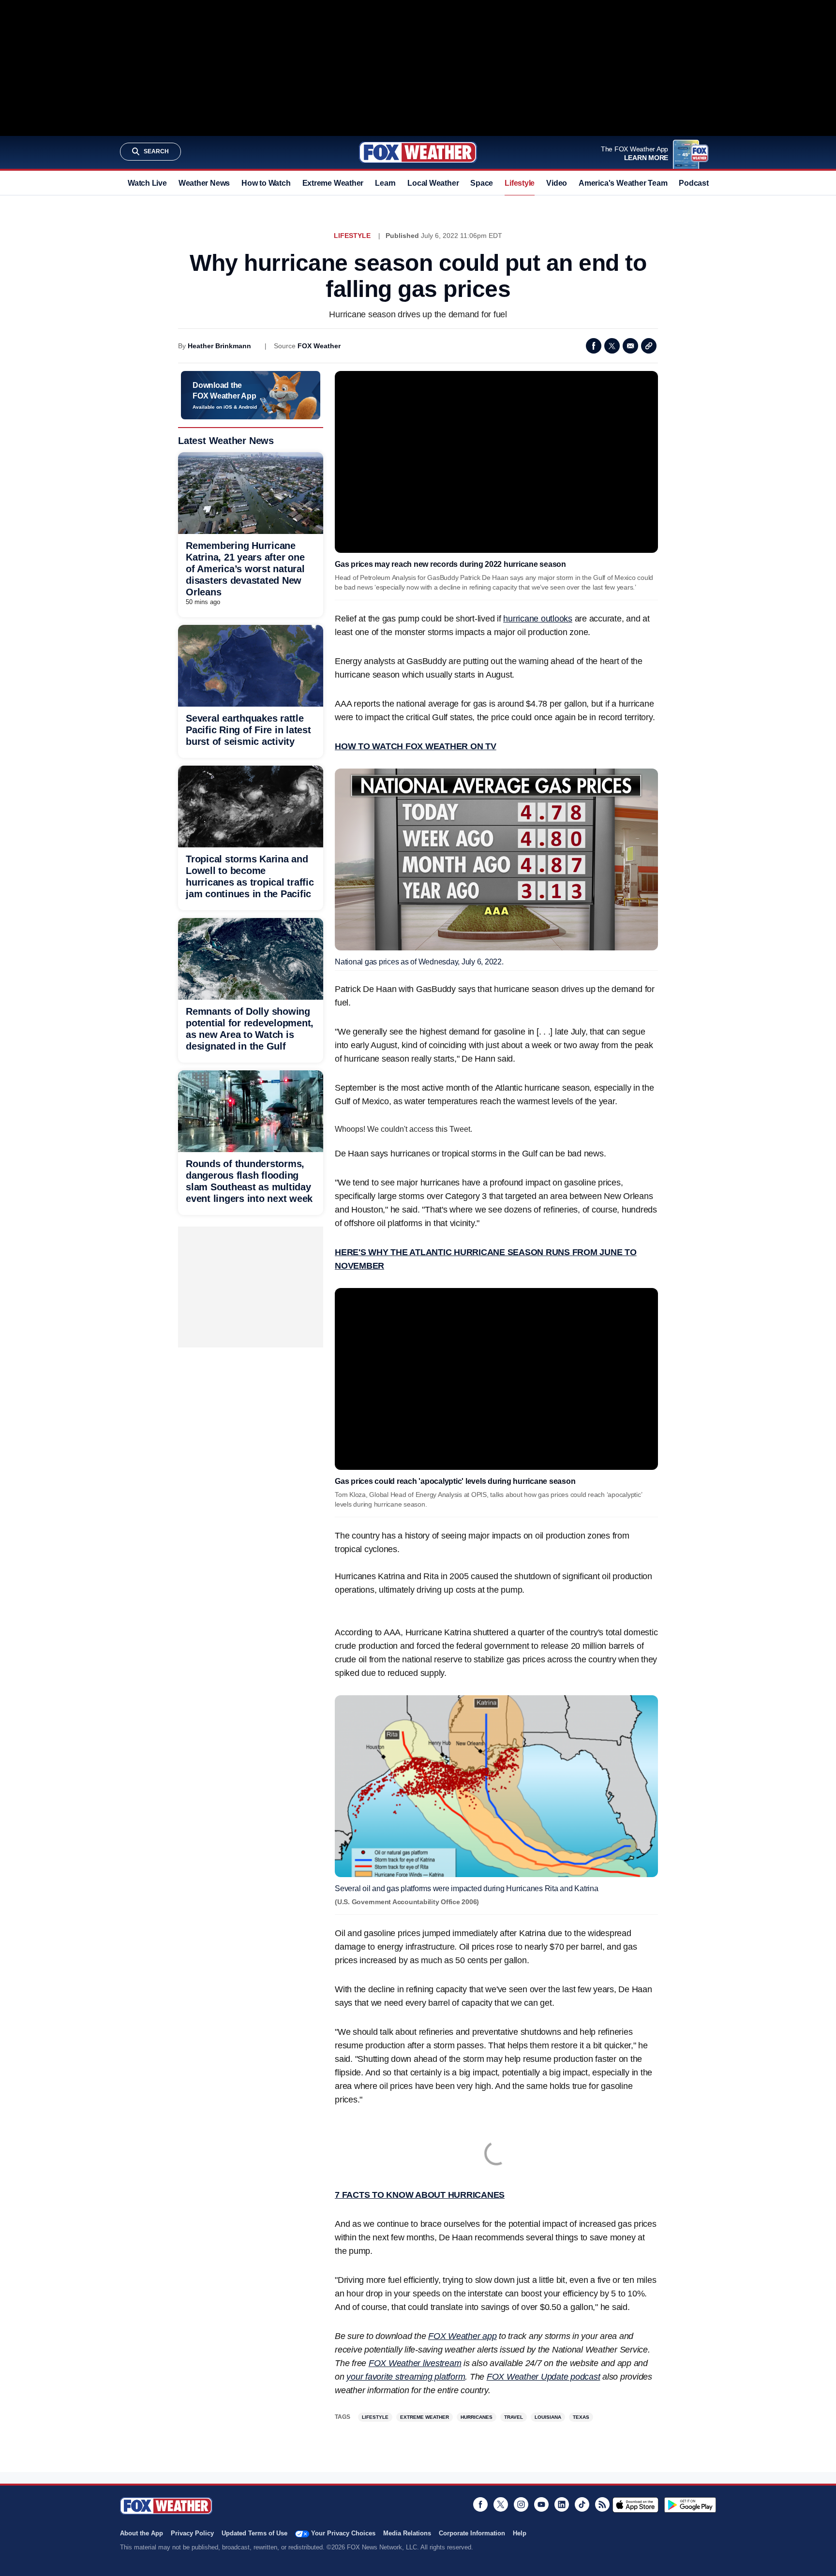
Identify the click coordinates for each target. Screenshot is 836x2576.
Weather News (204, 183)
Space (482, 183)
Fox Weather (418, 152)
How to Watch (266, 183)
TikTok (582, 2504)
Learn (385, 183)
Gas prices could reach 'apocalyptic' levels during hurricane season (455, 1481)
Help (520, 2533)
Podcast (694, 183)
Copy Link (649, 346)
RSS (602, 2504)
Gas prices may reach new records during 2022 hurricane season (450, 564)
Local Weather (433, 183)
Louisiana (548, 2417)
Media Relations (407, 2533)
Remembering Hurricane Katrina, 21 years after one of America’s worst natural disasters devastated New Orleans (245, 569)
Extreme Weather (333, 183)
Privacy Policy (192, 2533)
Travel (514, 2417)
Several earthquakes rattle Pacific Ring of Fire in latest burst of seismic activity (248, 730)
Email (630, 346)
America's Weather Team (623, 183)
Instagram (521, 2504)
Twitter (612, 346)
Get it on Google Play (690, 2505)
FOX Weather (319, 346)
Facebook (594, 346)
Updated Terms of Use (254, 2533)
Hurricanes (477, 2417)
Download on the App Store (635, 2505)
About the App (142, 2533)
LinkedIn (562, 2504)
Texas (581, 2417)
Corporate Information (472, 2533)
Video (557, 183)
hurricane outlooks (538, 619)
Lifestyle (520, 183)
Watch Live (147, 183)
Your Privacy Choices (343, 2533)
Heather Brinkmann (219, 346)
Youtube (541, 2504)
